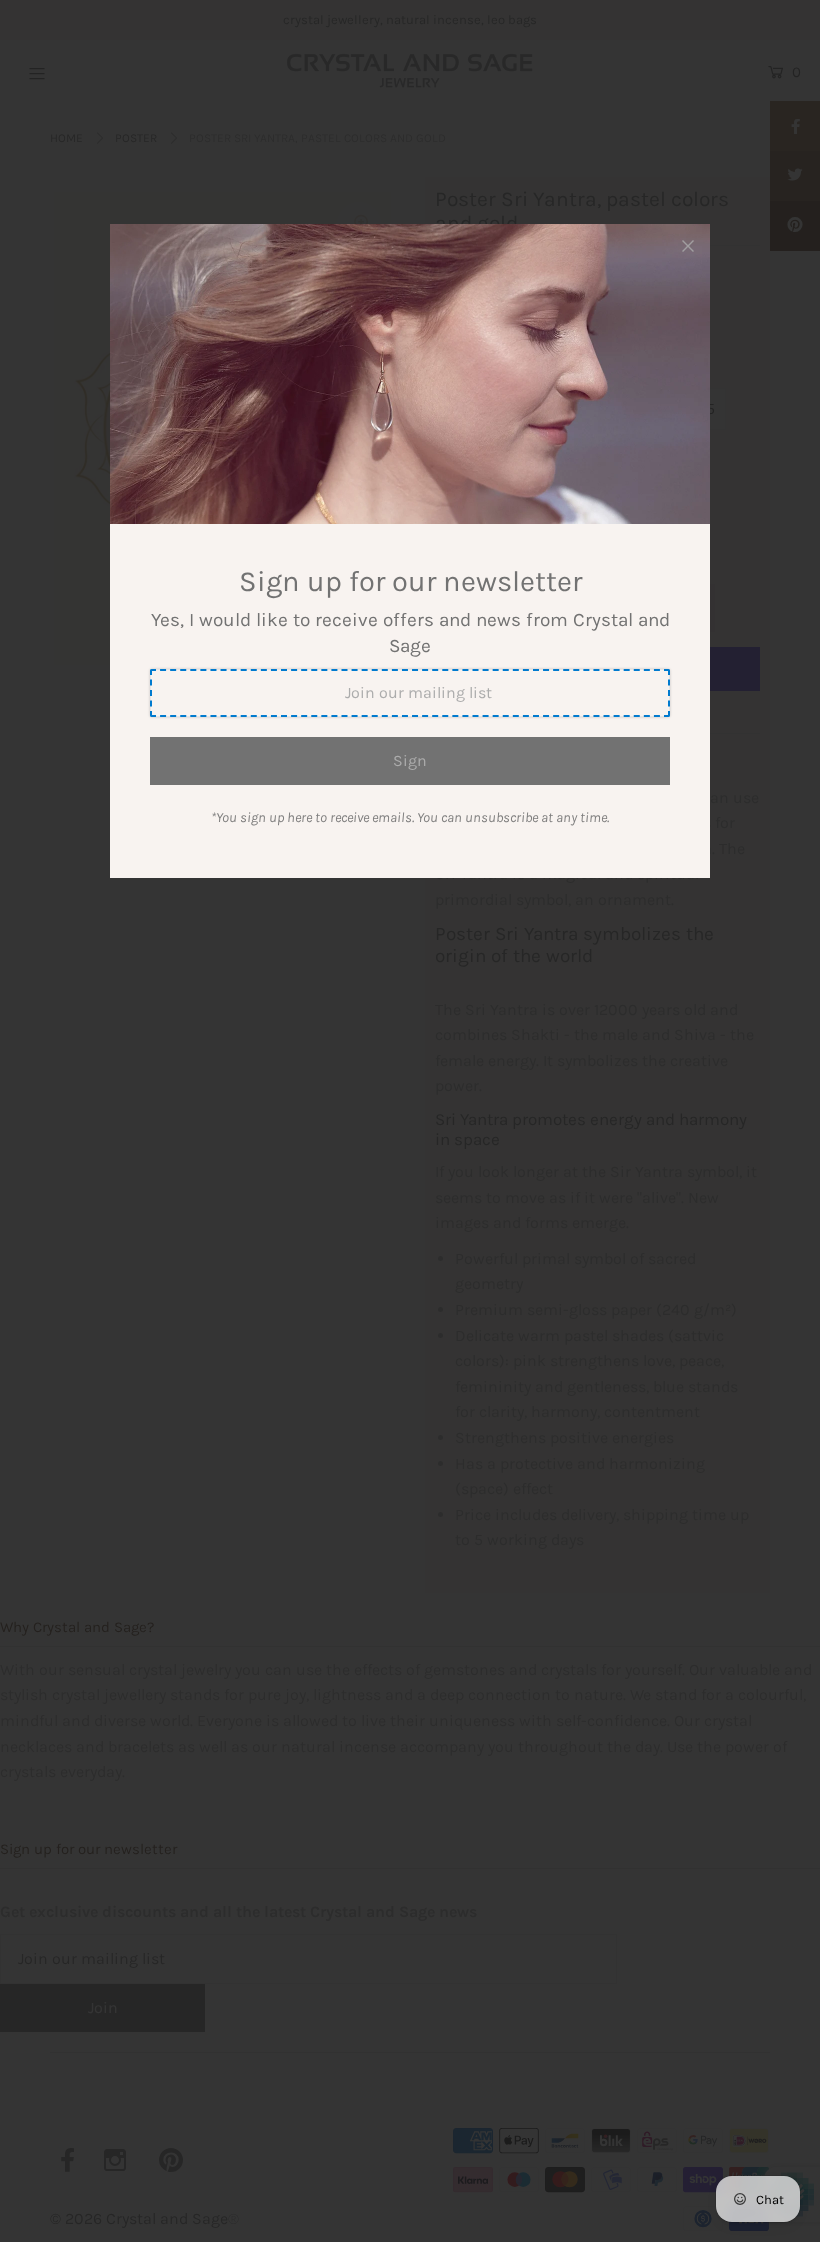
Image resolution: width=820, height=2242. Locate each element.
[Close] (688, 246)
